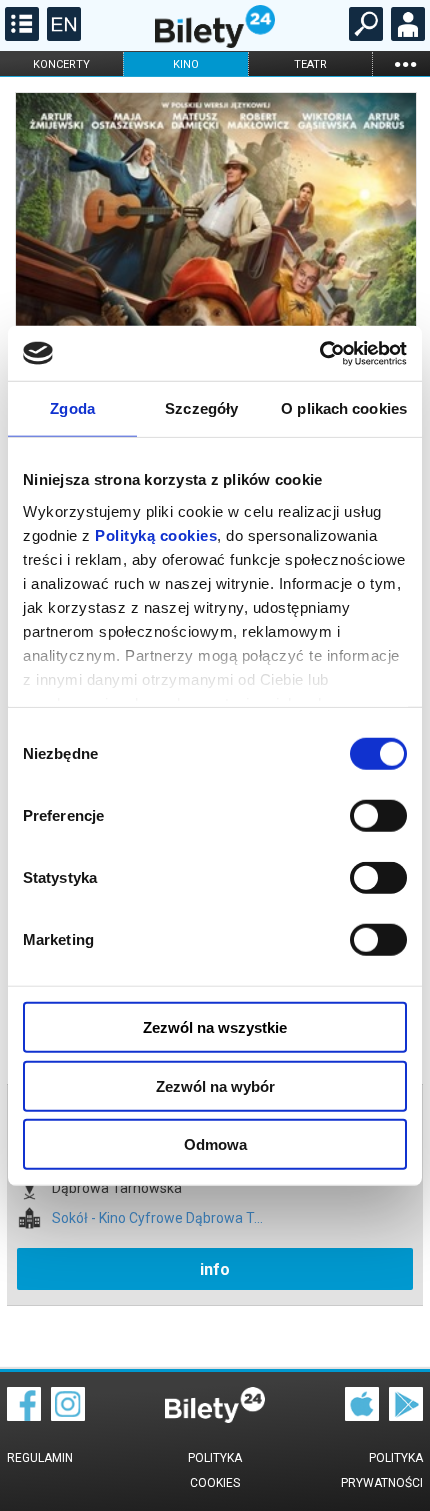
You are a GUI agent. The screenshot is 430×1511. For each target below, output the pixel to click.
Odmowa (215, 1144)
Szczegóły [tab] (201, 408)
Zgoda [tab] (72, 408)
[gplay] (406, 1416)
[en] (61, 36)
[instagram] (68, 1416)
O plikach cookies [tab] (344, 408)
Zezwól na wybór (215, 1085)
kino (186, 64)
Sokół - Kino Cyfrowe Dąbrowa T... (157, 1218)
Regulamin (40, 1458)
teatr (310, 64)
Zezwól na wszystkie (215, 1027)
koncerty (61, 64)
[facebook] (24, 1416)
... (405, 63)
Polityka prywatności (382, 1470)
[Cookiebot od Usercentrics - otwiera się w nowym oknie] (319, 353)
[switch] (378, 816)
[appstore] (362, 1416)
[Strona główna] (215, 43)
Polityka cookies (215, 1470)
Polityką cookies (156, 534)
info (215, 1269)
